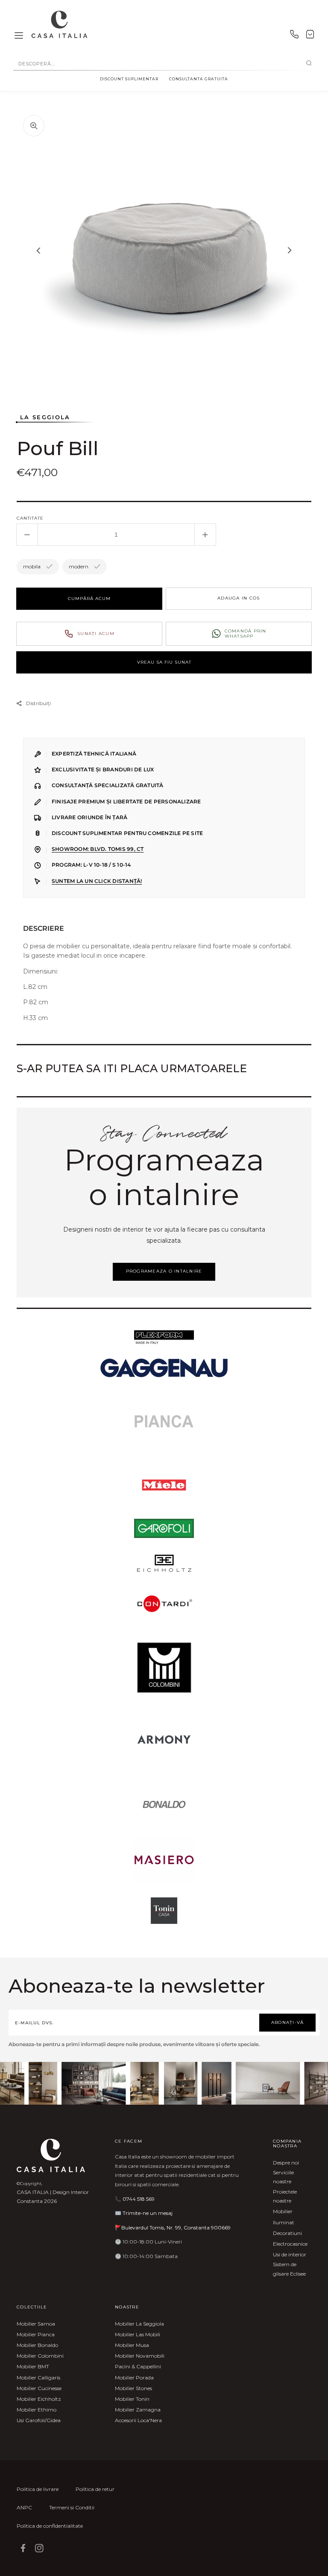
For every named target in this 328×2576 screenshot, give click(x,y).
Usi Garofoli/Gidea (39, 2420)
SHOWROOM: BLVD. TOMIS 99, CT (98, 849)
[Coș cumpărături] (310, 36)
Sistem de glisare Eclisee (289, 2269)
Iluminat (284, 2222)
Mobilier (283, 2211)
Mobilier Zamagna (138, 2410)
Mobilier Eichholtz (39, 2399)
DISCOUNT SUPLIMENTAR (129, 79)
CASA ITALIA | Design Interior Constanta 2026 (53, 2197)
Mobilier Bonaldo (37, 2345)
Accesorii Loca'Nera (138, 2420)
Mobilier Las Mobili (138, 2334)
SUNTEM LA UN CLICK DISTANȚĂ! (97, 881)
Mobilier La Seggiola (139, 2324)
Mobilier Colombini (40, 2356)
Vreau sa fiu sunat (164, 662)
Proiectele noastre (285, 2196)
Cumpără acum (89, 598)
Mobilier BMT (33, 2366)
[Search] (309, 64)
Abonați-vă (288, 2022)
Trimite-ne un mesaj (148, 2213)
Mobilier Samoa (36, 2324)
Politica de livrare (38, 2489)
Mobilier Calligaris (38, 2378)
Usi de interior (290, 2254)
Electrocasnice (290, 2244)
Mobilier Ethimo (37, 2410)
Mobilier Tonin (132, 2399)
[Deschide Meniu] (19, 36)
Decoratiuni (287, 2233)
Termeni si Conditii (72, 2507)
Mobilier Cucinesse (39, 2388)
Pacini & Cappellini (138, 2366)
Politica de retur (95, 2489)
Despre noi (286, 2163)
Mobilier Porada (134, 2378)
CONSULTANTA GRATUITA (199, 79)
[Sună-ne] (294, 36)
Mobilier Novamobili (140, 2356)
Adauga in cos (239, 598)
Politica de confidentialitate (50, 2526)
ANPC (24, 2507)
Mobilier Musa (132, 2345)
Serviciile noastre (283, 2177)
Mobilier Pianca (36, 2334)
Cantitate (30, 518)
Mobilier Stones (133, 2388)
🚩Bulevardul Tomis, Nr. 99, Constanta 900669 (173, 2228)
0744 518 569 (139, 2199)
